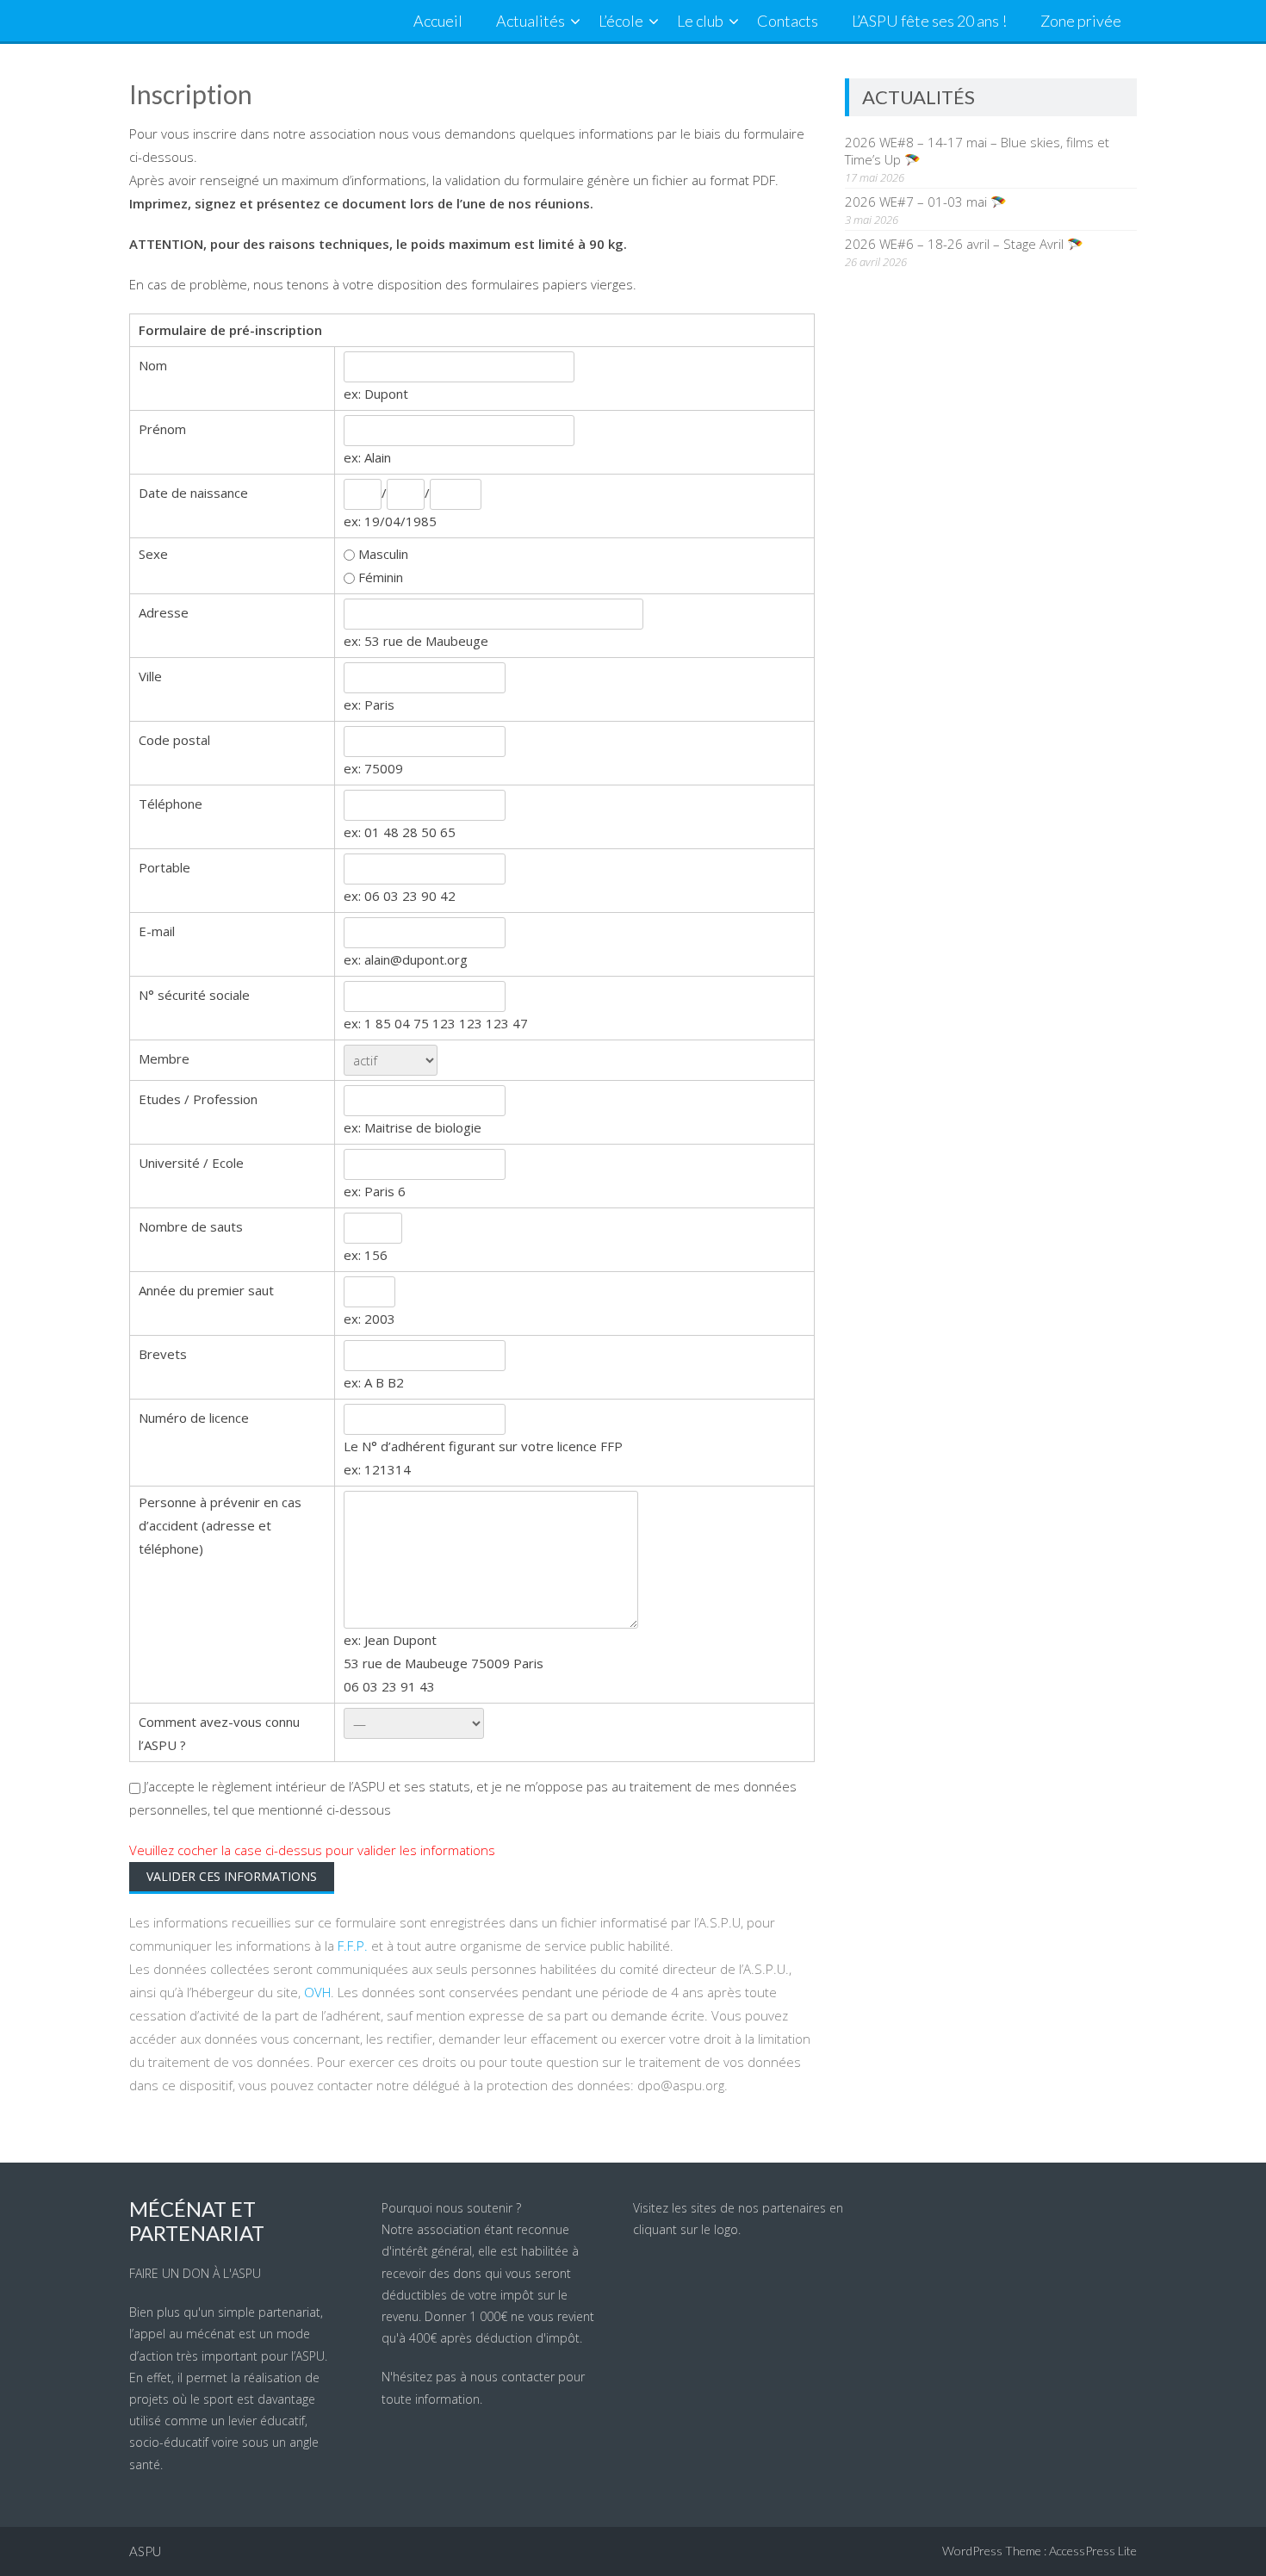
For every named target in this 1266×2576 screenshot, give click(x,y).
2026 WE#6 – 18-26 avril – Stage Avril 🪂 (964, 244)
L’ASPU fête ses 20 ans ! (929, 21)
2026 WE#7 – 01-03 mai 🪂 (926, 202)
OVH (317, 1992)
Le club (700, 21)
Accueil (438, 21)
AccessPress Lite (1093, 2551)
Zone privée (1081, 21)
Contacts (788, 21)
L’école (621, 21)
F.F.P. (353, 1946)
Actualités (531, 21)
